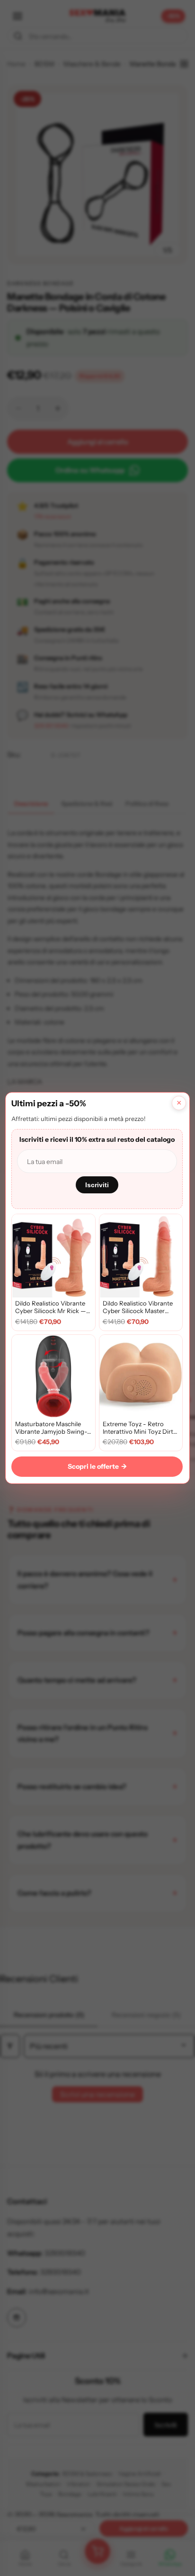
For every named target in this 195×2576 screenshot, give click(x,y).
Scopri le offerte (97, 1466)
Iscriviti (97, 1185)
